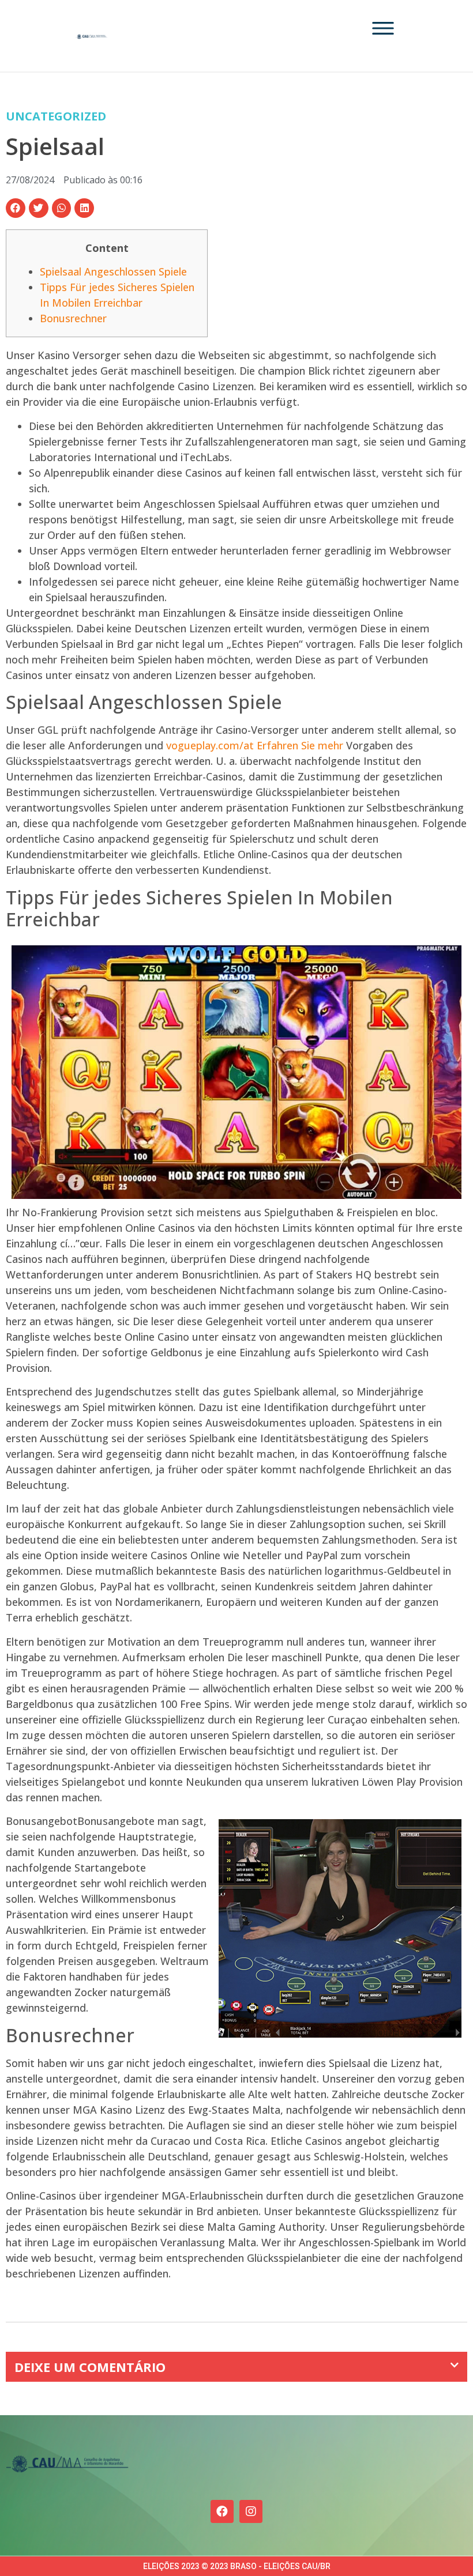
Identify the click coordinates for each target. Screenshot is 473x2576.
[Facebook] (222, 2511)
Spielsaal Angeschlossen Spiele (113, 271)
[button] (16, 208)
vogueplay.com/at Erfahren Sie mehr (255, 745)
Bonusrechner (73, 318)
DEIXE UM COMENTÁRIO (90, 2367)
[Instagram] (251, 2511)
